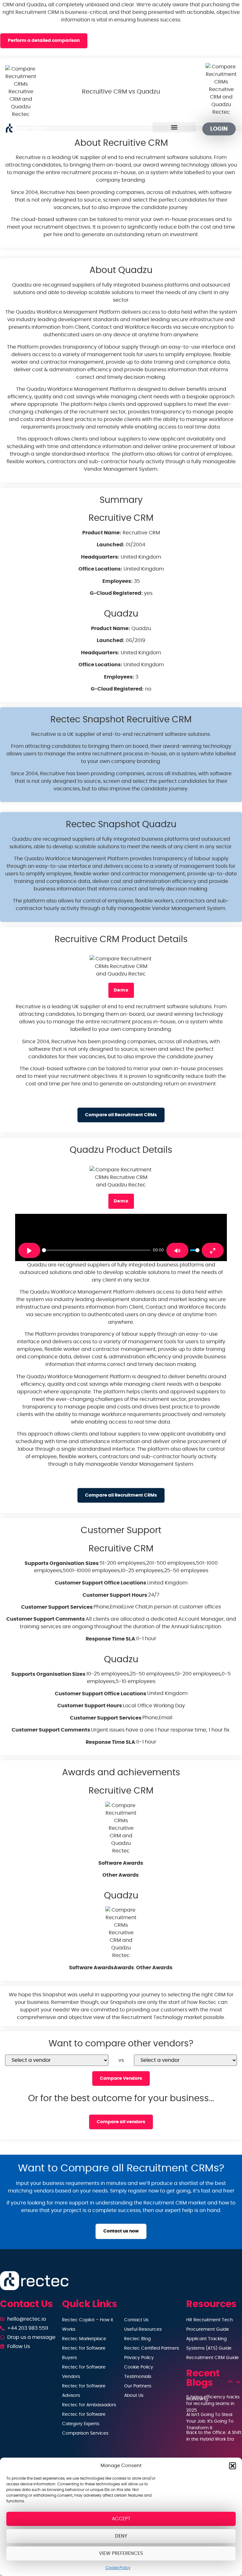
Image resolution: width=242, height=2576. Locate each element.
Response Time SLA (110, 1639)
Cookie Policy (118, 2568)
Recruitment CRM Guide (213, 2358)
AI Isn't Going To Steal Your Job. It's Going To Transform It (210, 2421)
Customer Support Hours (115, 1595)
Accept (121, 2519)
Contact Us (136, 2320)
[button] (233, 2466)
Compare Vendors (121, 2078)
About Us (134, 2396)
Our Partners (138, 2386)
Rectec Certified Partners (152, 2348)
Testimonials (138, 2377)
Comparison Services (85, 2433)
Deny (121, 2536)
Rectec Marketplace (84, 2339)
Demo (121, 990)
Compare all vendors (121, 2122)
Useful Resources (143, 2329)
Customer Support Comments (46, 1619)
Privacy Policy (139, 2358)
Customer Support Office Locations (101, 1583)
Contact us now (121, 2231)
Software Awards (121, 1863)
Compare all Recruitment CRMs (121, 1115)
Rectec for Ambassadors (89, 2405)
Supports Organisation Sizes (62, 1563)
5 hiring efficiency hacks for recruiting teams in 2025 (213, 2404)
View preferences (121, 2553)
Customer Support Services (57, 1607)
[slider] (96, 1250)
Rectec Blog (137, 2339)
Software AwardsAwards (101, 1968)
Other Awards (121, 1875)
